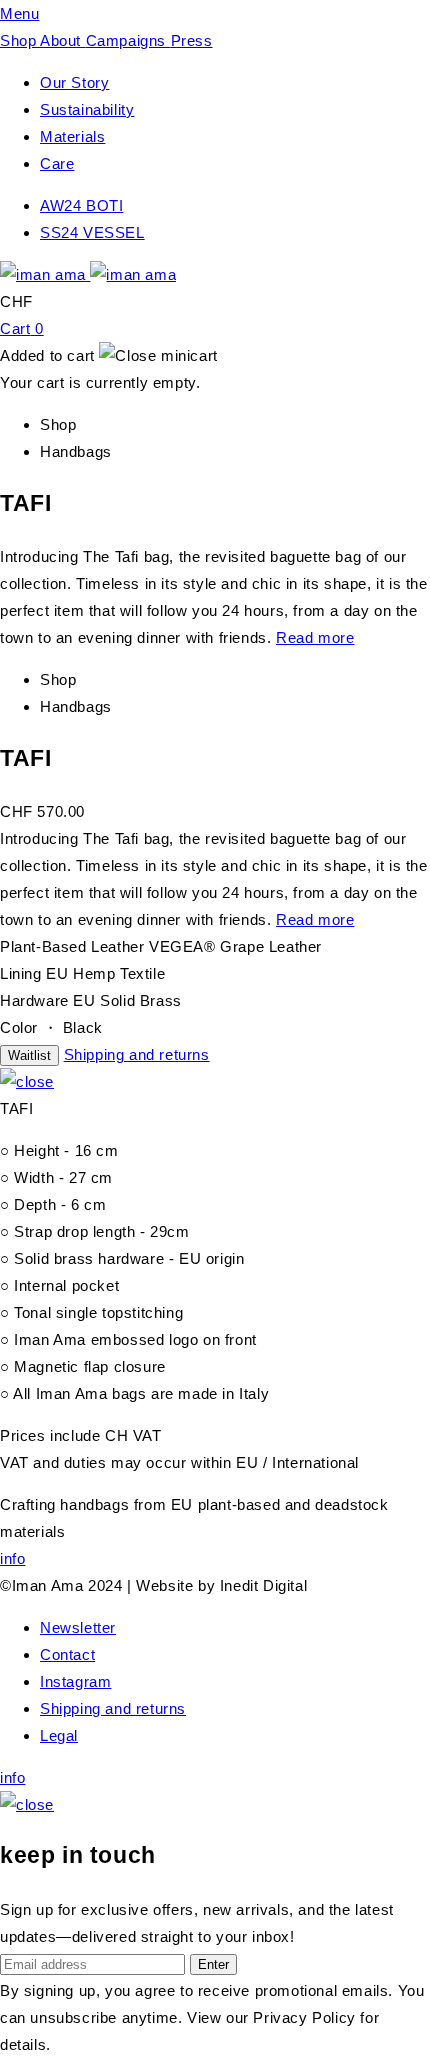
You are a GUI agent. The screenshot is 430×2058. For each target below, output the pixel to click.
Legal (59, 1735)
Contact (67, 1654)
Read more (315, 637)
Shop (20, 40)
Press (192, 40)
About (63, 40)
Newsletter (78, 1627)
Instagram (75, 1681)
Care (57, 163)
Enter (213, 1964)
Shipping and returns (137, 1054)
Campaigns (128, 40)
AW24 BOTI (81, 205)
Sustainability (87, 109)
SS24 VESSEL (92, 232)
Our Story (74, 82)
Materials (72, 136)
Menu (19, 13)
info (12, 1558)
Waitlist (29, 1055)
